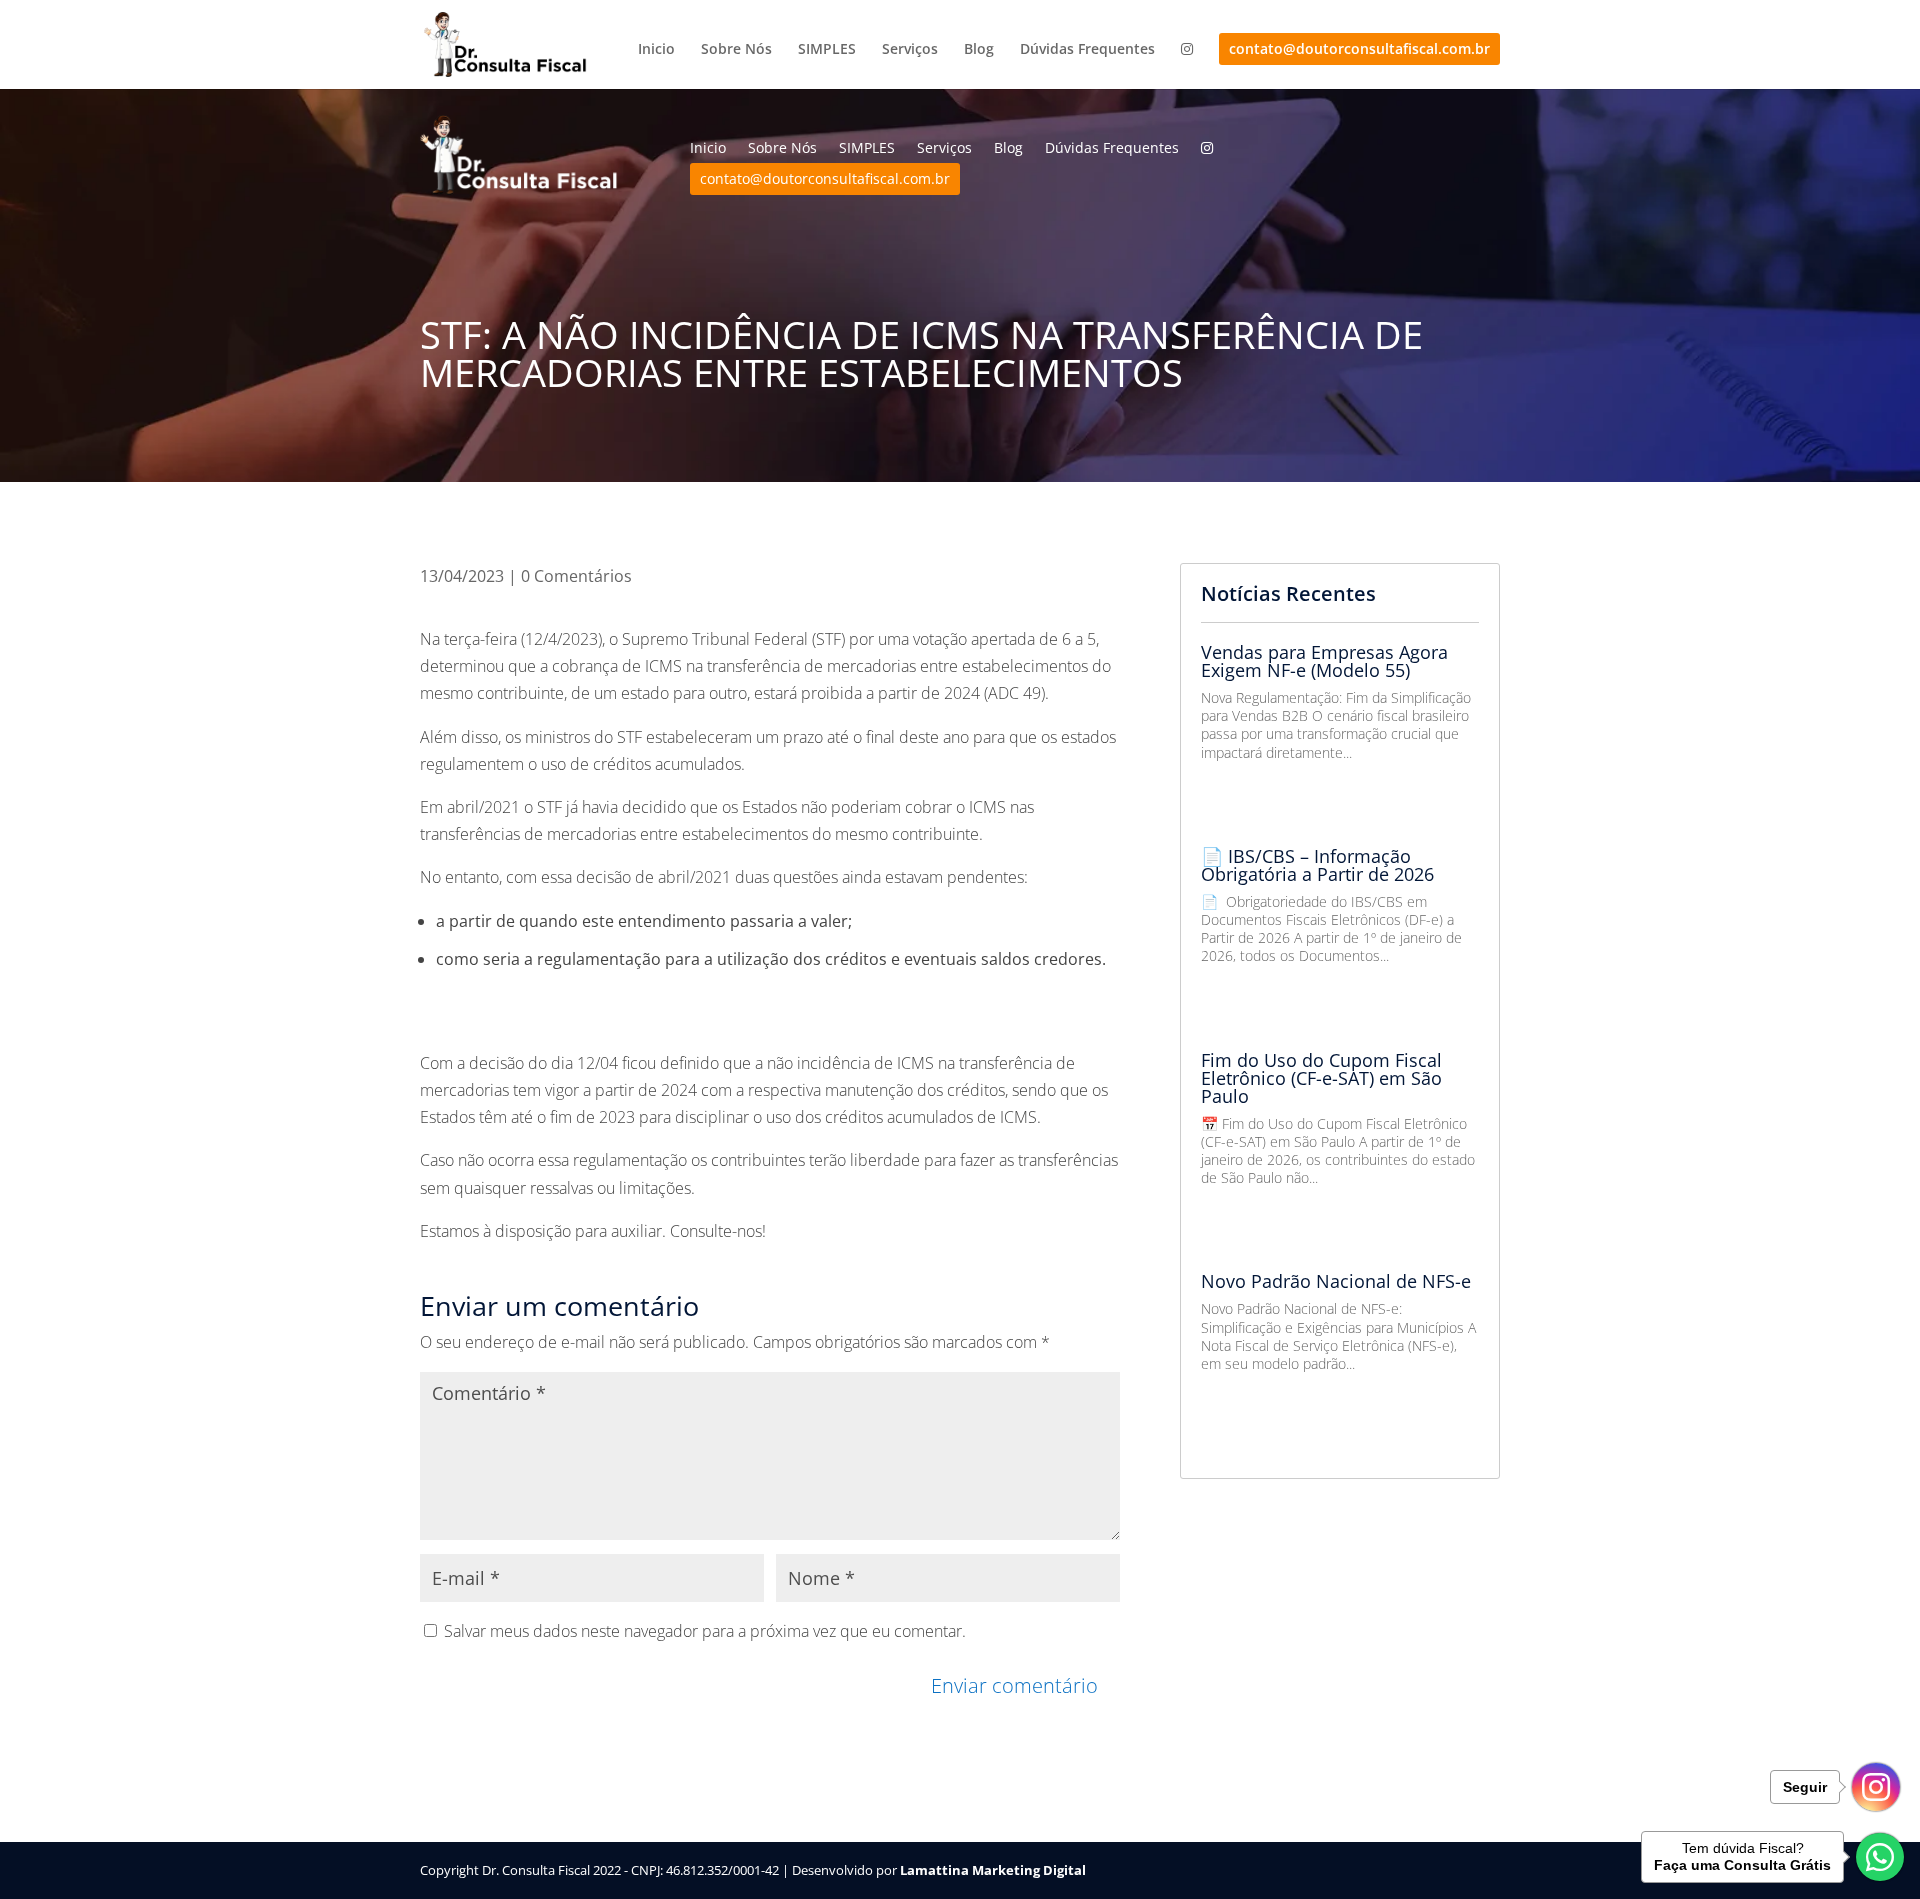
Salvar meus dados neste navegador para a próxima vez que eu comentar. (705, 1631)
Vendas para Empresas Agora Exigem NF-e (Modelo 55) (1324, 661)
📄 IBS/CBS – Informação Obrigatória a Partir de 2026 (1317, 865)
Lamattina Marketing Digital (993, 1870)
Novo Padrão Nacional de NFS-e (1336, 1281)
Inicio (656, 50)
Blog (979, 50)
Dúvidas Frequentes (1087, 50)
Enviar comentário (1014, 1685)
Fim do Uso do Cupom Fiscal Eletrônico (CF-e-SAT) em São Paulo (1321, 1078)
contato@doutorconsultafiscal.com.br (1359, 48)
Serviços (910, 50)
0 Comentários (576, 576)
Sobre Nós (736, 50)
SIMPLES (827, 50)
